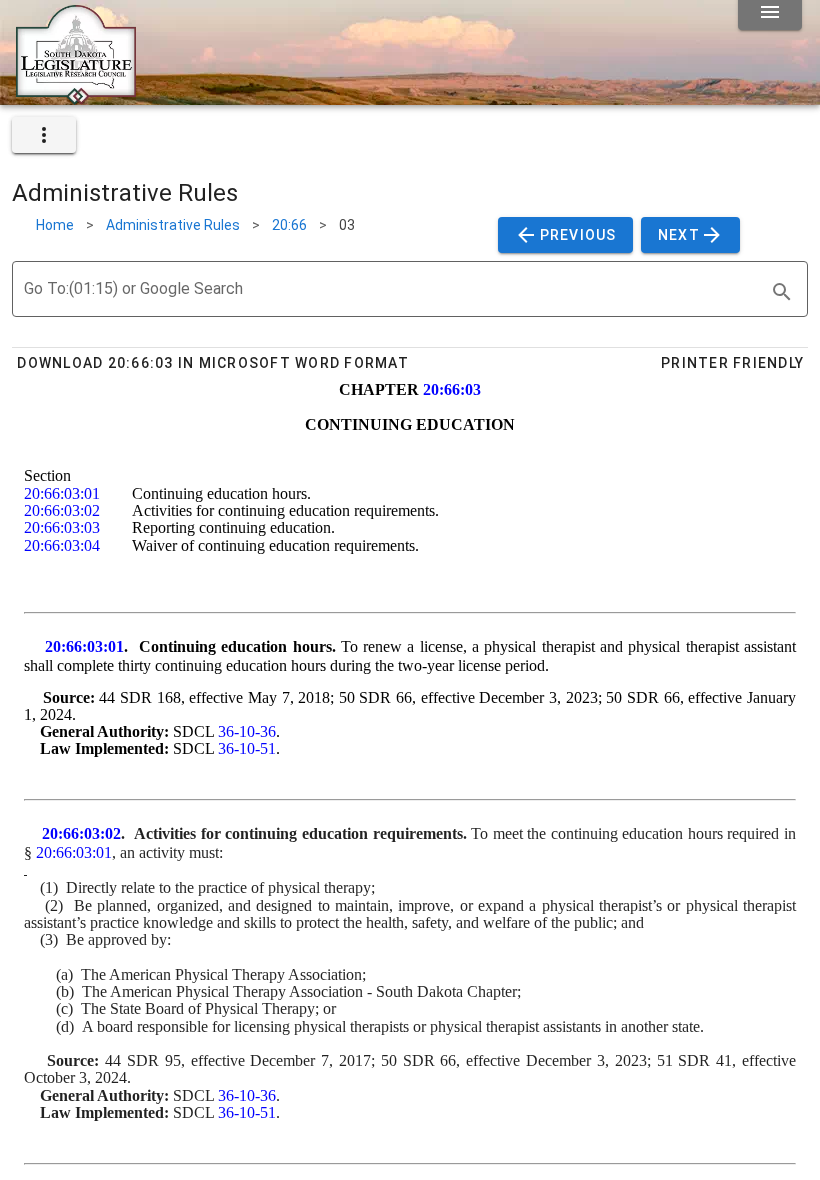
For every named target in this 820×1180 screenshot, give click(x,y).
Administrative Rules (173, 225)
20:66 (289, 225)
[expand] (44, 135)
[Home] (76, 97)
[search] (782, 292)
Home (55, 225)
